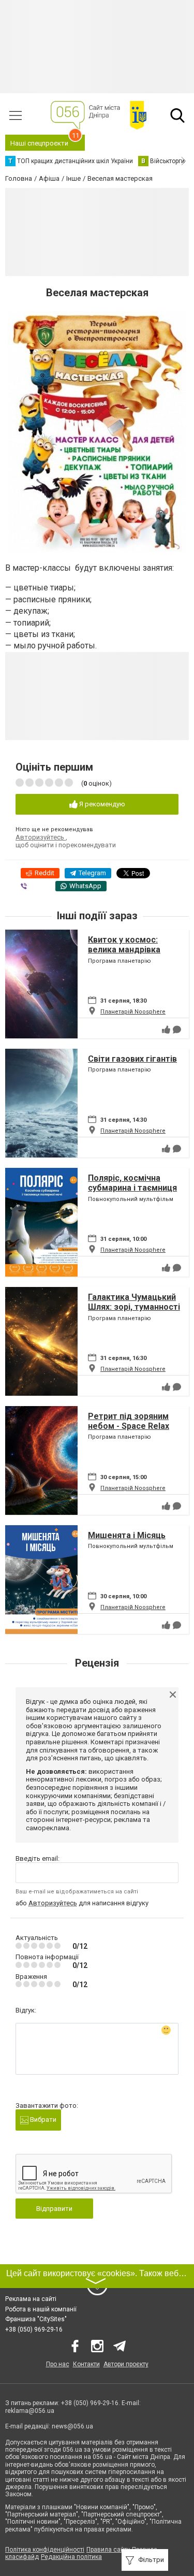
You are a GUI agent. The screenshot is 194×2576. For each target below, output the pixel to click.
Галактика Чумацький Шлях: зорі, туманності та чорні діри (134, 1307)
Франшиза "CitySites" (36, 2319)
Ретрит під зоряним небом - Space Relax (129, 1421)
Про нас (58, 2364)
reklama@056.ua (30, 2411)
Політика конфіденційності (45, 2550)
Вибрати (42, 2119)
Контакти (86, 2364)
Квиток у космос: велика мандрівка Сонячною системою (130, 950)
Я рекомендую (101, 804)
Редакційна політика (71, 2557)
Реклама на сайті (31, 2299)
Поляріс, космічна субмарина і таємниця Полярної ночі (132, 1188)
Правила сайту (108, 2550)
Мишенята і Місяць (127, 1535)
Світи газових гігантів (132, 1059)
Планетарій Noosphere (133, 1012)
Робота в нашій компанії (41, 2309)
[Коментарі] (177, 1030)
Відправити (54, 2209)
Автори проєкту (126, 2364)
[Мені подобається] (166, 1030)
